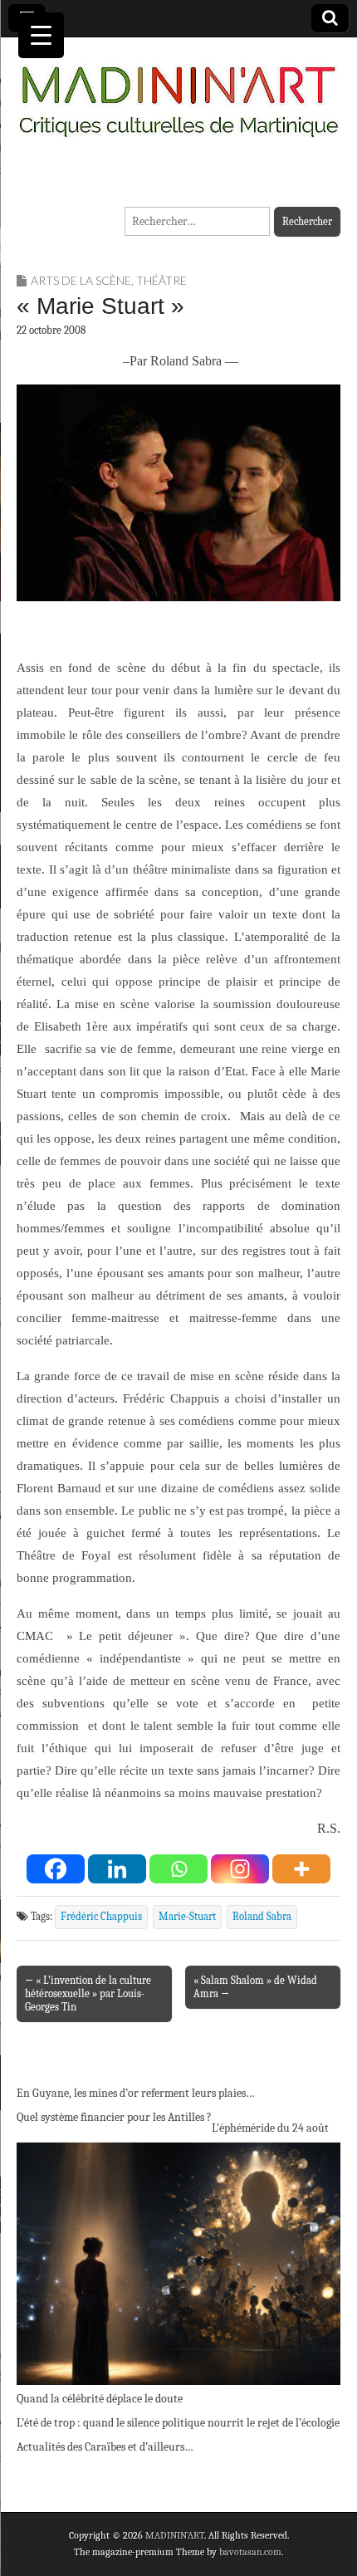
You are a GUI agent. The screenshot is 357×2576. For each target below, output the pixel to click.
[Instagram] (240, 1869)
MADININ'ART (175, 2535)
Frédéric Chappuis (101, 1917)
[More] (301, 1869)
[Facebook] (56, 1869)
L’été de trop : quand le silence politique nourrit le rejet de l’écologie (178, 2423)
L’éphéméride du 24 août (270, 2128)
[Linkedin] (117, 1869)
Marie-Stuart (187, 1917)
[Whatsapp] (178, 1869)
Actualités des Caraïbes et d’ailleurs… (105, 2447)
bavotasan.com (250, 2552)
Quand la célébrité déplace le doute (100, 2399)
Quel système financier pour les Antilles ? (114, 2117)
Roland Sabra (262, 1917)
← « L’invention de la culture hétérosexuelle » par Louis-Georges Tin (88, 1993)
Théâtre (161, 280)
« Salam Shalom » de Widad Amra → (255, 1987)
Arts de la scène (81, 280)
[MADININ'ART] (178, 91)
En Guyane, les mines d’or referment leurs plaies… (136, 2093)
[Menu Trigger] (41, 35)
